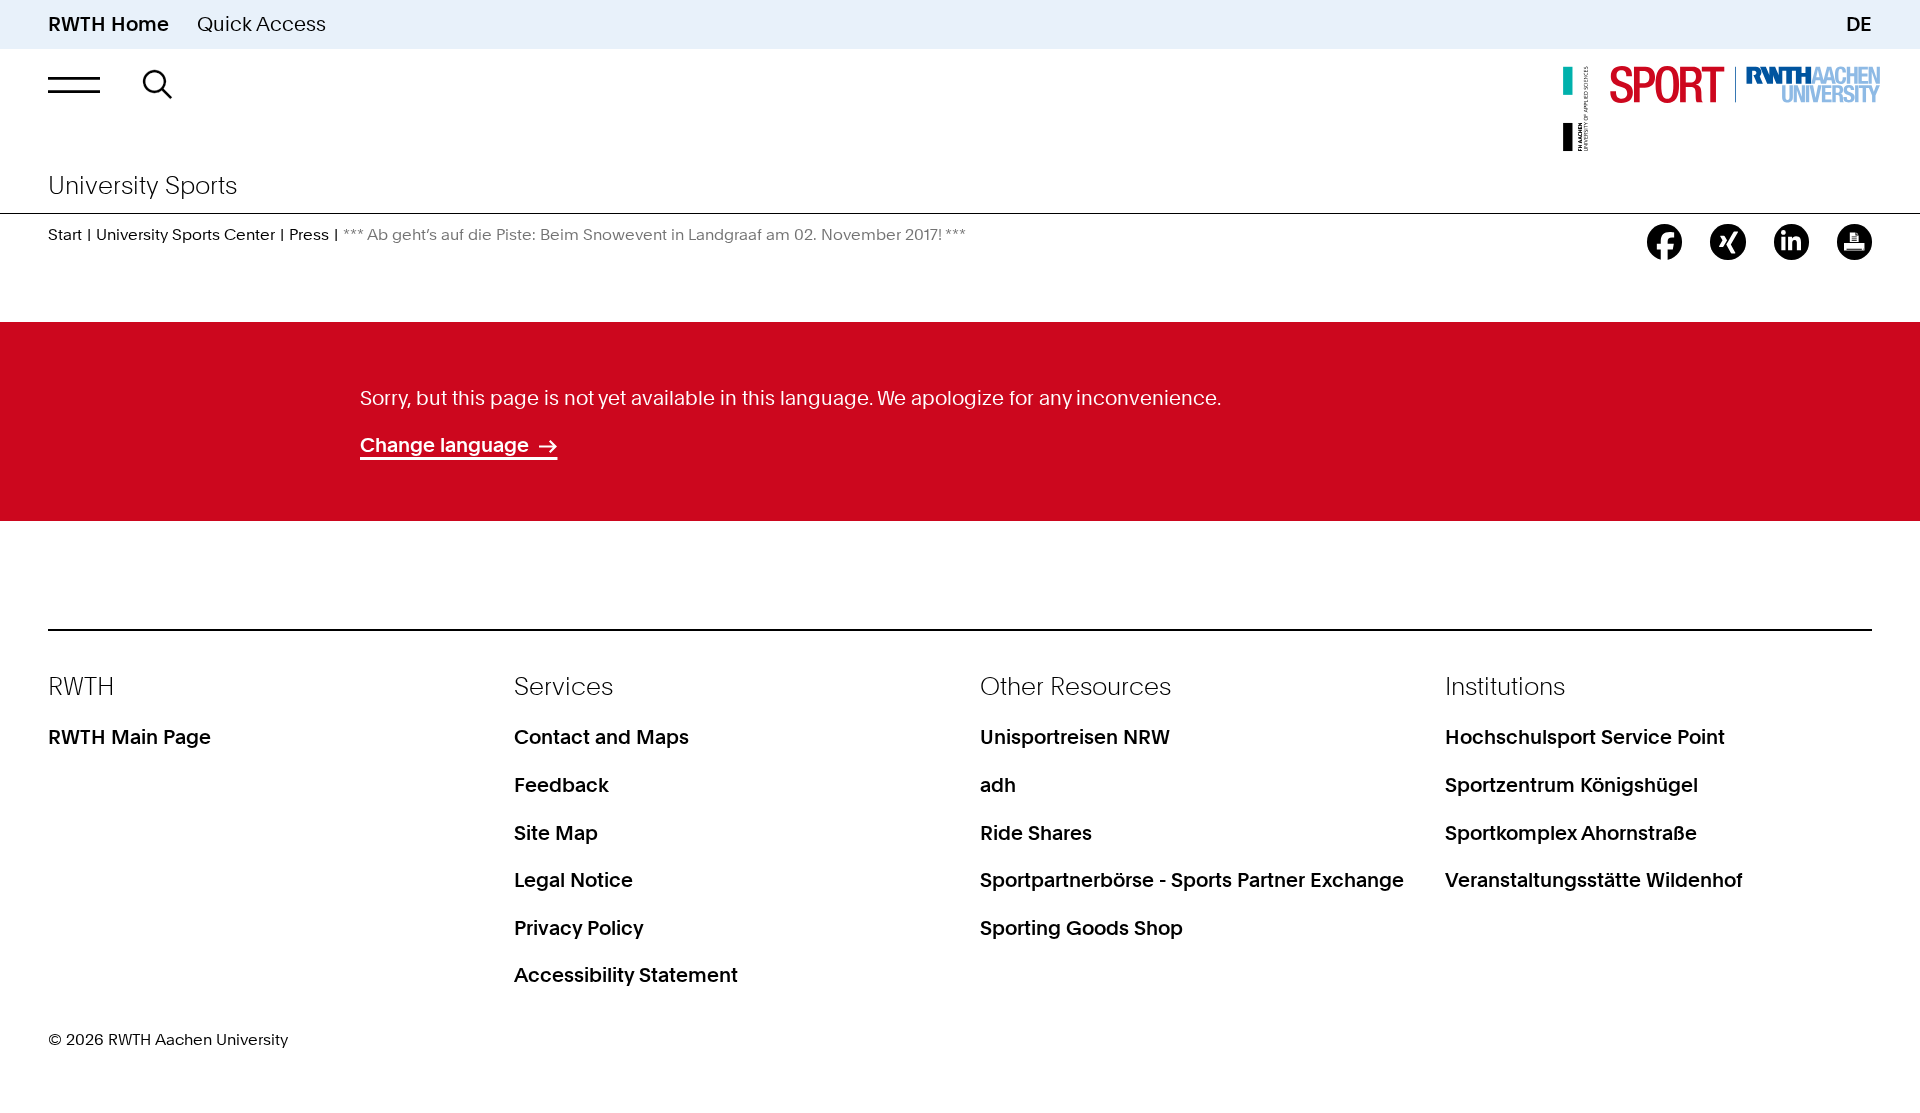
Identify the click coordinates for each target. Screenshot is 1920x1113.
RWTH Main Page (129, 737)
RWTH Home (108, 24)
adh (998, 785)
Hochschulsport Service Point (1585, 737)
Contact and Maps (601, 737)
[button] (74, 84)
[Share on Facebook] (1664, 241)
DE (1859, 24)
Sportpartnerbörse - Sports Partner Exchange (1192, 880)
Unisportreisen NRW (1075, 737)
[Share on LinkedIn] (1791, 241)
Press (309, 234)
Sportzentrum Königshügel (1571, 785)
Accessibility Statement (626, 975)
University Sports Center (185, 234)
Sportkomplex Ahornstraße (1571, 833)
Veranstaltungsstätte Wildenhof (1594, 880)
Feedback (561, 785)
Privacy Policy (579, 928)
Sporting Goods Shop (1081, 928)
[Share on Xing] (1727, 241)
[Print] (1854, 241)
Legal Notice (573, 880)
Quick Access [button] (261, 24)
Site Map (556, 833)
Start (65, 234)
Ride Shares (1036, 833)
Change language (444, 445)
